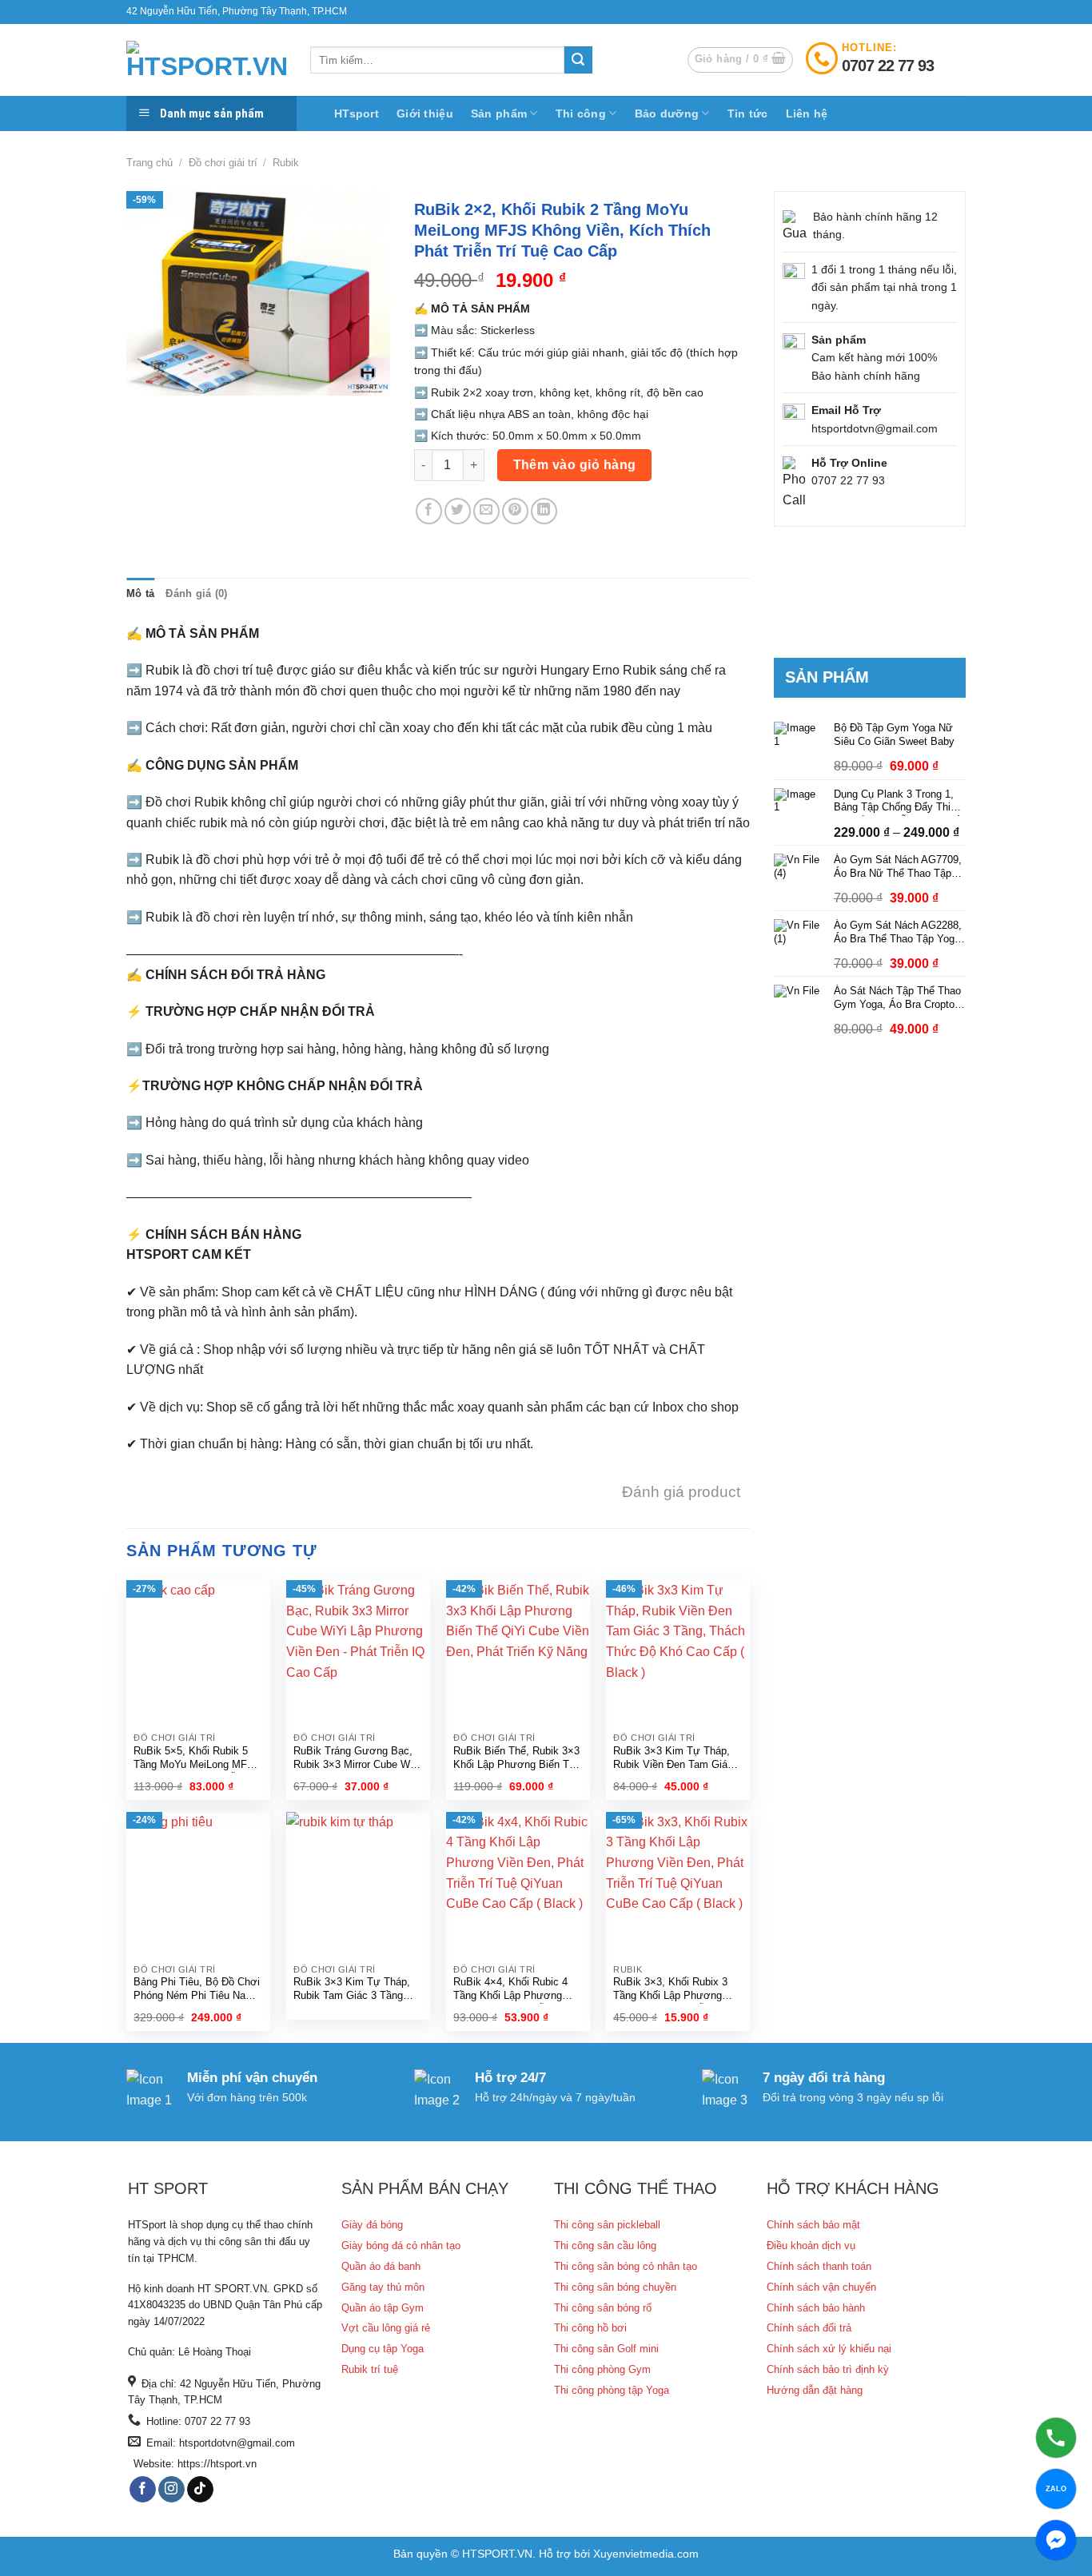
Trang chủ (149, 163)
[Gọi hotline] (1056, 2438)
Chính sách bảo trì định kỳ (828, 2369)
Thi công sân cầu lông (605, 2246)
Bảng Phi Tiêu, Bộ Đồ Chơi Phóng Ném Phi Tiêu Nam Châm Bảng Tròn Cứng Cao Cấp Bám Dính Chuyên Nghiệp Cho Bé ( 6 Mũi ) (198, 1990)
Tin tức (748, 113)
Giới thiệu (425, 113)
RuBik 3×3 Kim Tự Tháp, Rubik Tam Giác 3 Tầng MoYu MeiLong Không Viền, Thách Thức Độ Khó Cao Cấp (358, 1990)
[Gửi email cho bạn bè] (486, 511)
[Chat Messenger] (1056, 2540)
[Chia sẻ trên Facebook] (429, 511)
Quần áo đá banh (381, 2266)
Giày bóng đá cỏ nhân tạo (401, 2246)
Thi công (581, 113)
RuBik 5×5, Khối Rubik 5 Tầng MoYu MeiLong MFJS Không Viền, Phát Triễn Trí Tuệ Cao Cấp (197, 1759)
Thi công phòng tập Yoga (612, 2390)
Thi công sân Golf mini (606, 2349)
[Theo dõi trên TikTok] (200, 2490)
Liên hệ (807, 113)
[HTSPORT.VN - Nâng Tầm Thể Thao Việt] (206, 60)
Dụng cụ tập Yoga (383, 2349)
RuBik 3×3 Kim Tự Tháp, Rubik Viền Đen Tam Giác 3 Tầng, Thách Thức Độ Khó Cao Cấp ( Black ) (678, 1759)
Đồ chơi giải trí (223, 163)
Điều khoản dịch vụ (811, 2246)
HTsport (357, 113)
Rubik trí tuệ (370, 2369)
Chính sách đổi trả (809, 2328)
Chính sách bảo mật (813, 2225)
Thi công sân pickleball (607, 2225)
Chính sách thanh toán (819, 2266)
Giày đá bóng (372, 2225)
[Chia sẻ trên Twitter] (458, 511)
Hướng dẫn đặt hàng (815, 2390)
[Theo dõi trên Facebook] (143, 2490)
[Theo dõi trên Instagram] (171, 2490)
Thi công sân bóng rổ (603, 2308)
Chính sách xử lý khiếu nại (829, 2349)
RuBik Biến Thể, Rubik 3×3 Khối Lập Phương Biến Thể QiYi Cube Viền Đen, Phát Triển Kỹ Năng (517, 1759)
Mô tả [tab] (140, 593)
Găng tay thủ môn (383, 2287)
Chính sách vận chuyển (821, 2287)
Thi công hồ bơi (590, 2328)
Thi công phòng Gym (602, 2369)
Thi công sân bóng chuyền (615, 2287)
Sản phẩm (499, 113)
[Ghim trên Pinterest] (515, 511)
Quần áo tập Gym (383, 2308)
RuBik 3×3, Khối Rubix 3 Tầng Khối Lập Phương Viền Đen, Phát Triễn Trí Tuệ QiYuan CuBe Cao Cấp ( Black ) (676, 1990)
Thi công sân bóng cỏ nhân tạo (626, 2266)
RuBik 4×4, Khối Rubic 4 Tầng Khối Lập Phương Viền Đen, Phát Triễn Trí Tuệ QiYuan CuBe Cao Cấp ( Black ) (516, 1990)
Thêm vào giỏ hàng (575, 465)
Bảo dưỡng (667, 113)
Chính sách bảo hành (816, 2308)
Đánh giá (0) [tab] (196, 593)
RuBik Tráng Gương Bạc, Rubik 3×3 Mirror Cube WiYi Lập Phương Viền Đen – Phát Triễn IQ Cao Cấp (358, 1759)
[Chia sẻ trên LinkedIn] (544, 511)
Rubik (286, 163)
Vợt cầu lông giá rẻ (386, 2328)
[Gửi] (578, 60)
